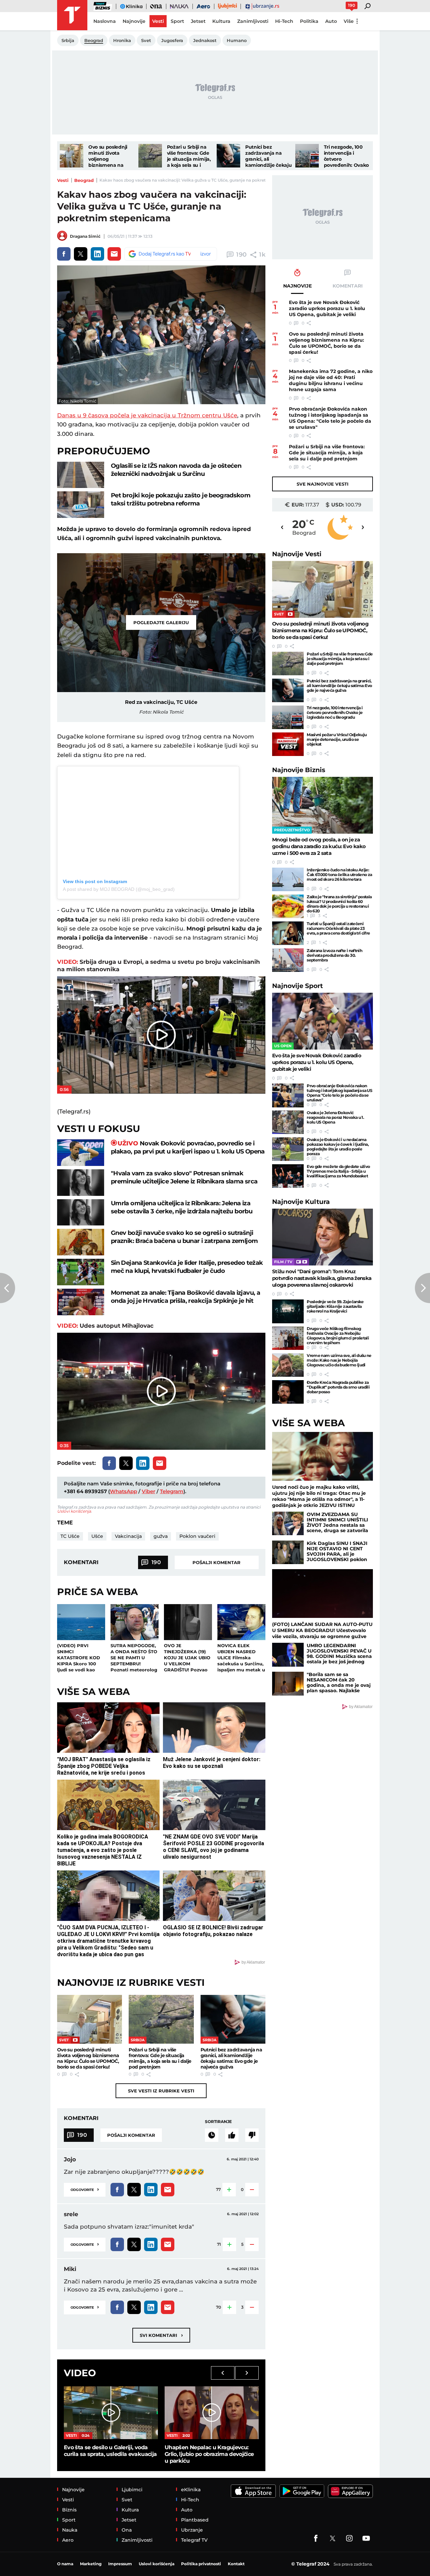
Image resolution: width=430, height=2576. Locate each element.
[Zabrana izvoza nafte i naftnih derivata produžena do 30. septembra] (288, 960)
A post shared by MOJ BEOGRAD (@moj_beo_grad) (119, 889)
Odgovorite (85, 2189)
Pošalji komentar (217, 1562)
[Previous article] (8, 1288)
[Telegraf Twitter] (333, 2538)
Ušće (97, 1536)
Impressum (120, 2564)
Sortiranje (218, 2122)
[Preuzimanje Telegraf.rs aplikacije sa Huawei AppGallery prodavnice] (350, 2491)
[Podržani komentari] (232, 2135)
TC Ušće (70, 1536)
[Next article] (422, 1288)
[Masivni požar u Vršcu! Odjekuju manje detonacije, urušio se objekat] (288, 744)
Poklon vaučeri (197, 1536)
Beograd (84, 180)
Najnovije (297, 554)
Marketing (91, 2564)
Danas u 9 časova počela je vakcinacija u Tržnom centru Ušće (147, 415)
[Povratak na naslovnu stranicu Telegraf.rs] (72, 15)
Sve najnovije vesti (322, 484)
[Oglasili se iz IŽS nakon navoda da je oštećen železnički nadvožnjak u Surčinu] (81, 475)
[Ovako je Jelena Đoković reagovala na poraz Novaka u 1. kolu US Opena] (288, 1122)
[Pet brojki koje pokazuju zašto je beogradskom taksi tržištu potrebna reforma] (81, 505)
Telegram (172, 1491)
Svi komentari (161, 2335)
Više (349, 21)
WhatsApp (123, 1491)
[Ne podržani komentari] (252, 2135)
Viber (148, 1491)
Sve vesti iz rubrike (161, 2091)
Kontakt (236, 2564)
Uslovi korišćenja (74, 1511)
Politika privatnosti (201, 2564)
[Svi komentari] (212, 2135)
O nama (65, 2564)
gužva (161, 1536)
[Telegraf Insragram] (349, 2538)
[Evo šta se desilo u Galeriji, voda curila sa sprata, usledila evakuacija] (111, 2413)
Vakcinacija (128, 1536)
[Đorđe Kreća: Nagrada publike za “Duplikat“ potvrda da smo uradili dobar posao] (288, 1392)
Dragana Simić (85, 236)
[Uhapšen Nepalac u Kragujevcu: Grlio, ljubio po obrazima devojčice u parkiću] (212, 2413)
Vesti (63, 180)
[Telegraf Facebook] (316, 2538)
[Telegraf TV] (366, 2538)
